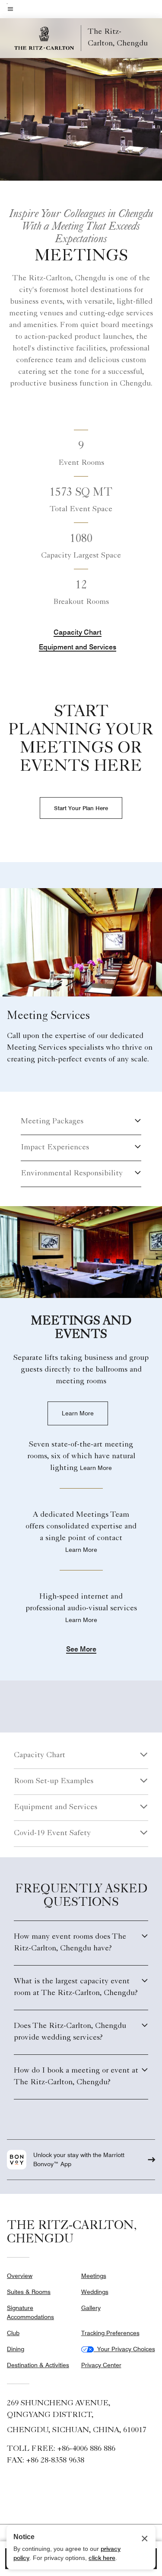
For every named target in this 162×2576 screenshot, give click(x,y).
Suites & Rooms (29, 2292)
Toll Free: (61, 2449)
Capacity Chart (78, 632)
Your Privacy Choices (124, 2349)
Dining (16, 2349)
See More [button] (81, 1650)
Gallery (91, 2308)
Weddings (95, 2292)
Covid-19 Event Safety (52, 1833)
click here (102, 2558)
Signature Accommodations (30, 2312)
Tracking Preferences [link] (110, 2333)
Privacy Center (101, 2365)
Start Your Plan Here (81, 808)
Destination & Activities (38, 2365)
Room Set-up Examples (54, 1781)
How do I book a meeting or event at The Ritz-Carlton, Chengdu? (76, 2077)
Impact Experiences (55, 1148)
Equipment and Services (78, 647)
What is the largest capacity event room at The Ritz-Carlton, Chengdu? (76, 1987)
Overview (20, 2276)
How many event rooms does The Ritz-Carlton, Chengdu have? (70, 1943)
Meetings (94, 2276)
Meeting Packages (52, 1122)
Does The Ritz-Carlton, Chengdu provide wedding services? (70, 2032)
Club (13, 2333)
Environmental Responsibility (72, 1174)
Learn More (78, 1413)
